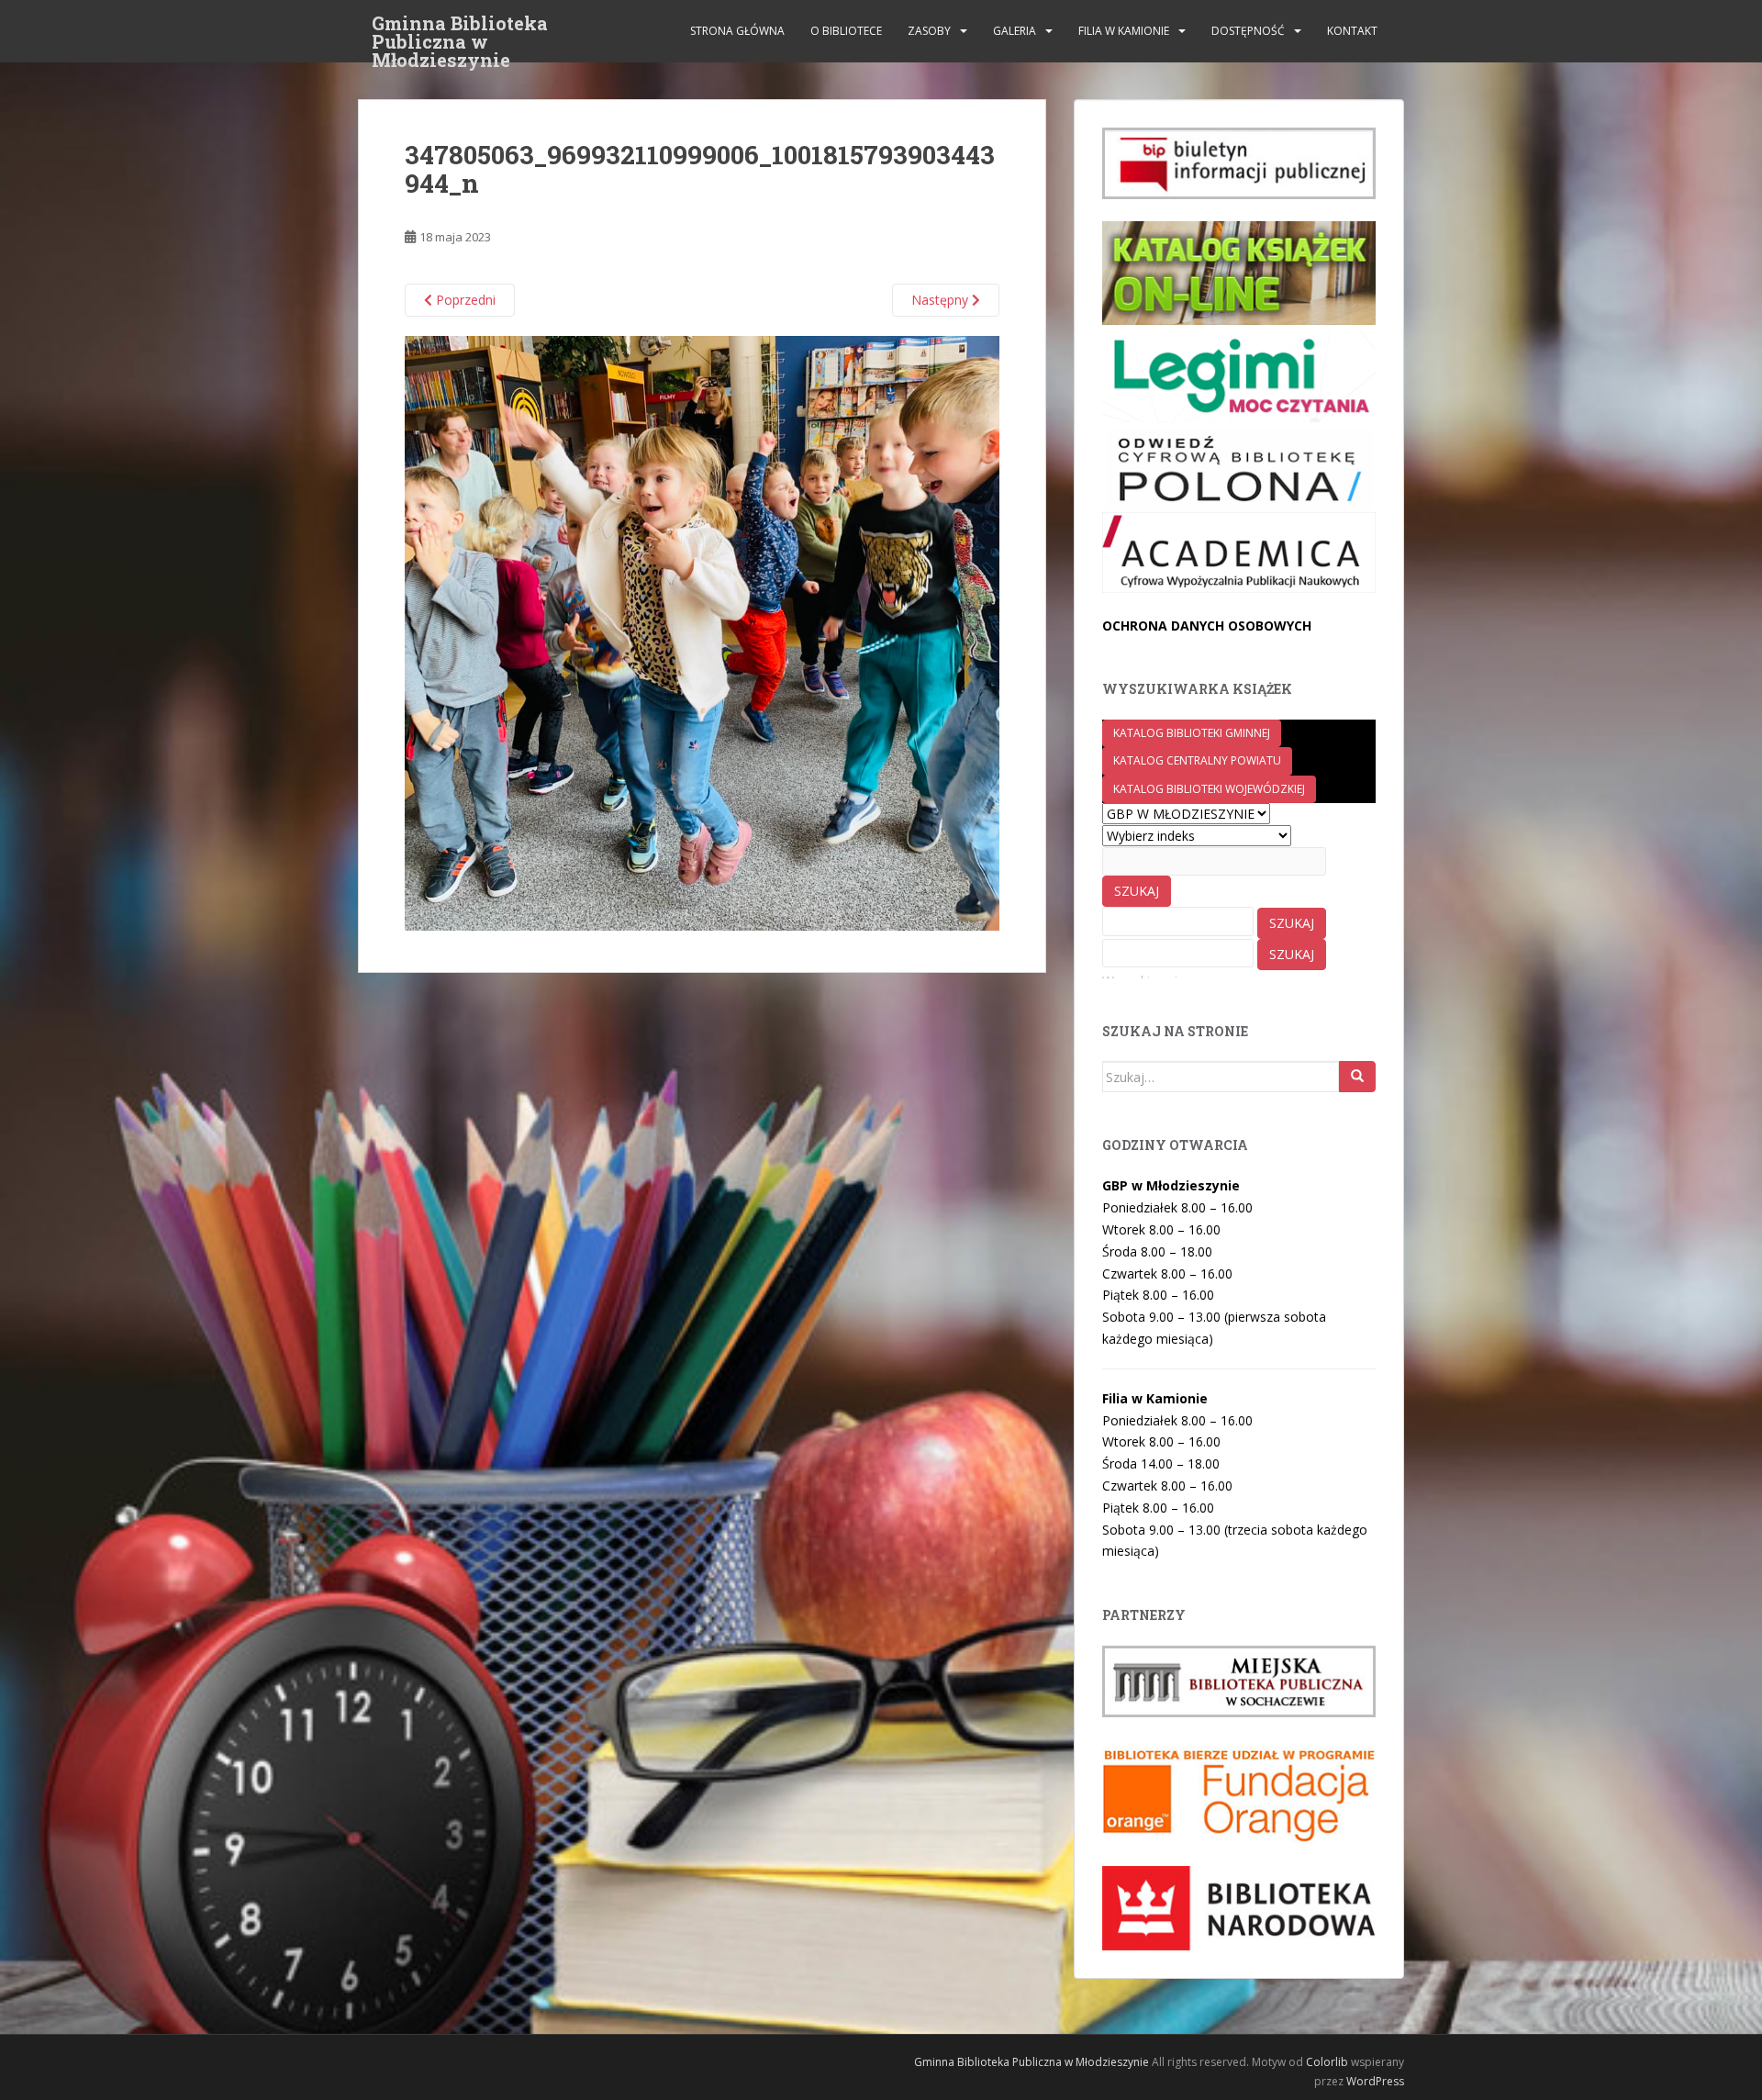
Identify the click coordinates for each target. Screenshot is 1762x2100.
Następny (942, 300)
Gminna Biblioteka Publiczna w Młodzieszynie (460, 28)
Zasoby (929, 31)
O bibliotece (846, 31)
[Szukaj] (1357, 1077)
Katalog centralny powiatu (1197, 760)
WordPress (1375, 2081)
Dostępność (1248, 31)
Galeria (1015, 31)
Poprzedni (464, 300)
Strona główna (737, 31)
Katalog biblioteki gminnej (1192, 733)
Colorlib (1327, 2062)
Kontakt (1352, 31)
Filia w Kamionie (1124, 31)
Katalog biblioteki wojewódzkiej (1209, 789)
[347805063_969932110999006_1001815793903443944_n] (702, 632)
